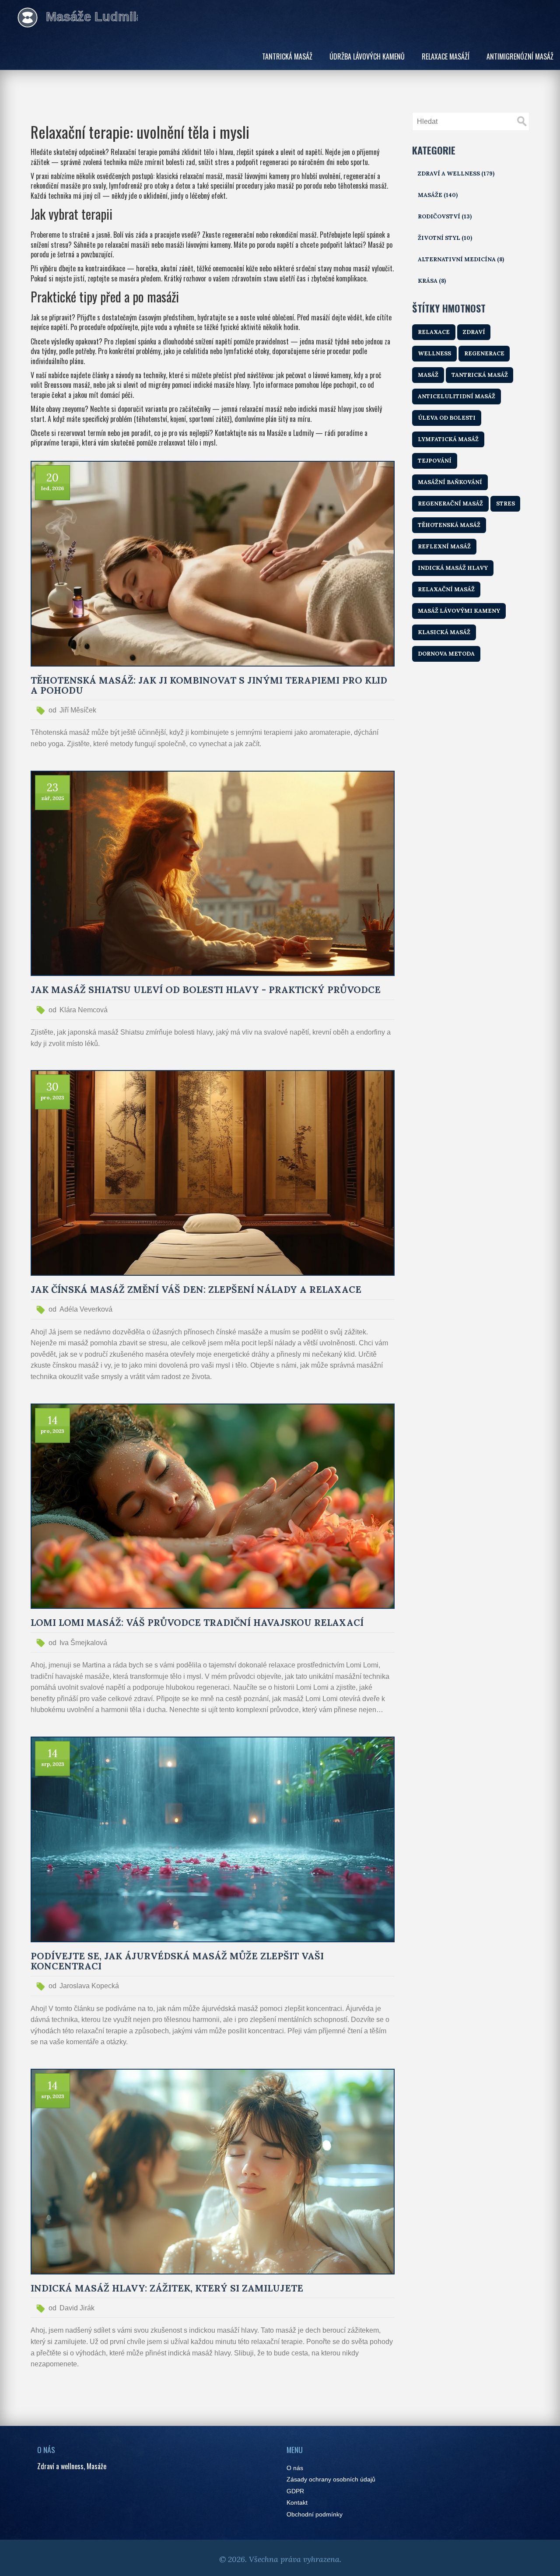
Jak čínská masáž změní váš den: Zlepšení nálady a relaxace (196, 1290)
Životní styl (445, 238)
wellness (434, 353)
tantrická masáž (480, 375)
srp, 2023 (53, 1764)
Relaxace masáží (446, 56)
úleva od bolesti (447, 418)
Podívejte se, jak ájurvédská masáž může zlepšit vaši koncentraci (177, 1961)
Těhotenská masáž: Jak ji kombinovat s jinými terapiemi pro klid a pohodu (209, 685)
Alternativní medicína (461, 259)
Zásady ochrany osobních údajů (331, 2479)
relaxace (434, 332)
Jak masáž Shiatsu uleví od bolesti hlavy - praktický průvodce (206, 990)
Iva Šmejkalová (83, 1643)
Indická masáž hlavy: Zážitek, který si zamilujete (167, 2288)
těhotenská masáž (449, 525)
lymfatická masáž (448, 439)
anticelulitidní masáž (457, 396)
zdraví (474, 332)
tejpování (435, 461)
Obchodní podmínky (315, 2515)
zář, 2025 (53, 798)
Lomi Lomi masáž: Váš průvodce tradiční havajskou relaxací (197, 1623)
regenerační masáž (450, 504)
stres (506, 504)
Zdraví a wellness (456, 174)
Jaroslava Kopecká (89, 1986)
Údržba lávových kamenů (367, 56)
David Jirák (77, 2308)
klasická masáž (444, 632)
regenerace (484, 353)
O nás (295, 2468)
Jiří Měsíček (78, 710)
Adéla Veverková (86, 1309)
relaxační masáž (446, 589)
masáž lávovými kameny (459, 611)
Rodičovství (445, 216)
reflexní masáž (444, 546)
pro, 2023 (52, 1097)
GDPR (295, 2491)
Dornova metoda (446, 654)
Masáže (438, 195)
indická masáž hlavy (453, 568)
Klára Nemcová (84, 1010)
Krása (432, 281)
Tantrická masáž (287, 56)
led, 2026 (52, 488)
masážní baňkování (450, 482)
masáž (428, 375)
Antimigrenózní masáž (520, 56)
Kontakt (297, 2503)
